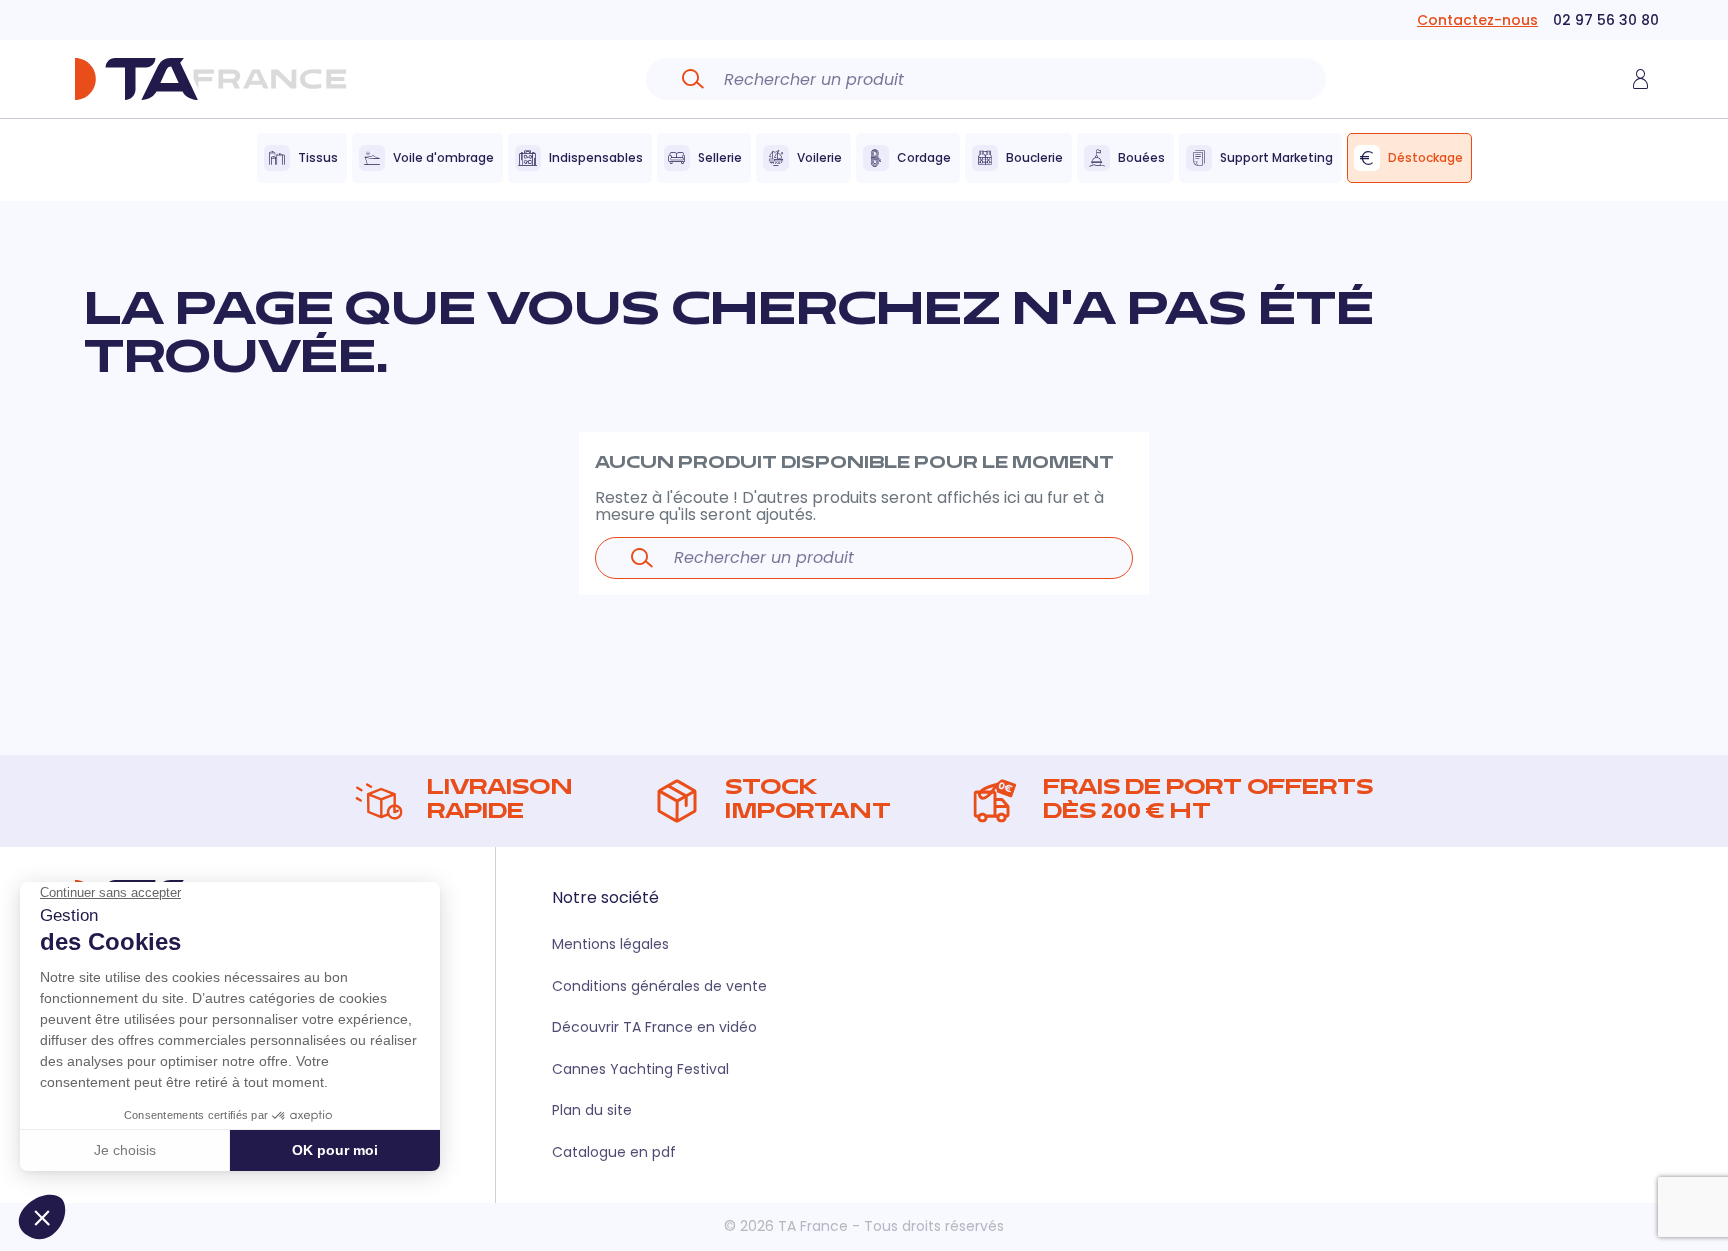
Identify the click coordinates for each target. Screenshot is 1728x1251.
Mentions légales (610, 944)
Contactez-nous (1477, 20)
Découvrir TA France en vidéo (654, 1027)
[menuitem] (302, 158)
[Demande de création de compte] (1640, 79)
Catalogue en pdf (614, 1152)
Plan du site (592, 1110)
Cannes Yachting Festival (640, 1069)
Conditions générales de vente (659, 986)
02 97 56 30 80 (1606, 20)
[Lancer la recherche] (693, 79)
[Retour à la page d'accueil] (210, 79)
